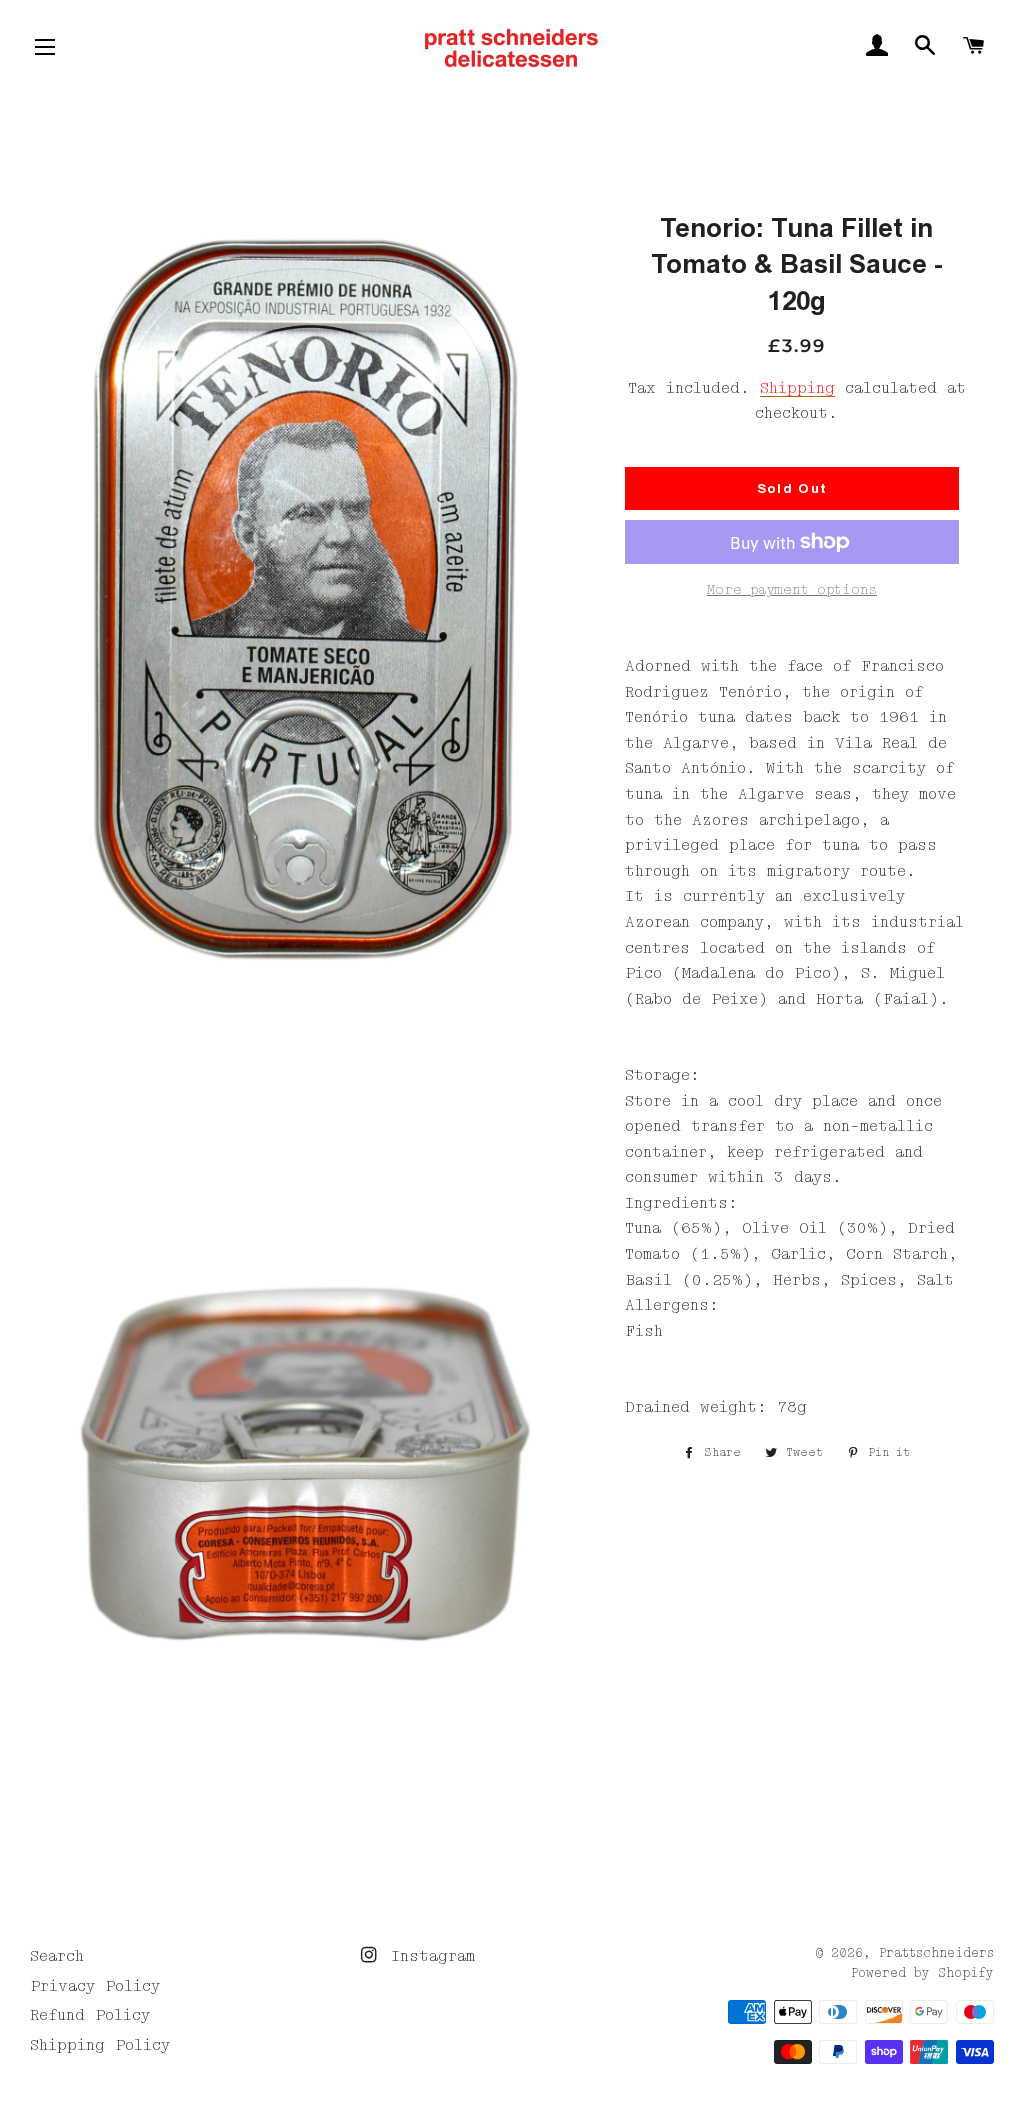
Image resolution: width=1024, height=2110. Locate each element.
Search (57, 1956)
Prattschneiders (936, 1953)
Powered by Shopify (922, 1973)
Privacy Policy (95, 1986)
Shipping (797, 388)
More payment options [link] (792, 590)
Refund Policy (90, 2015)
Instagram (428, 1956)
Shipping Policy (100, 2045)
